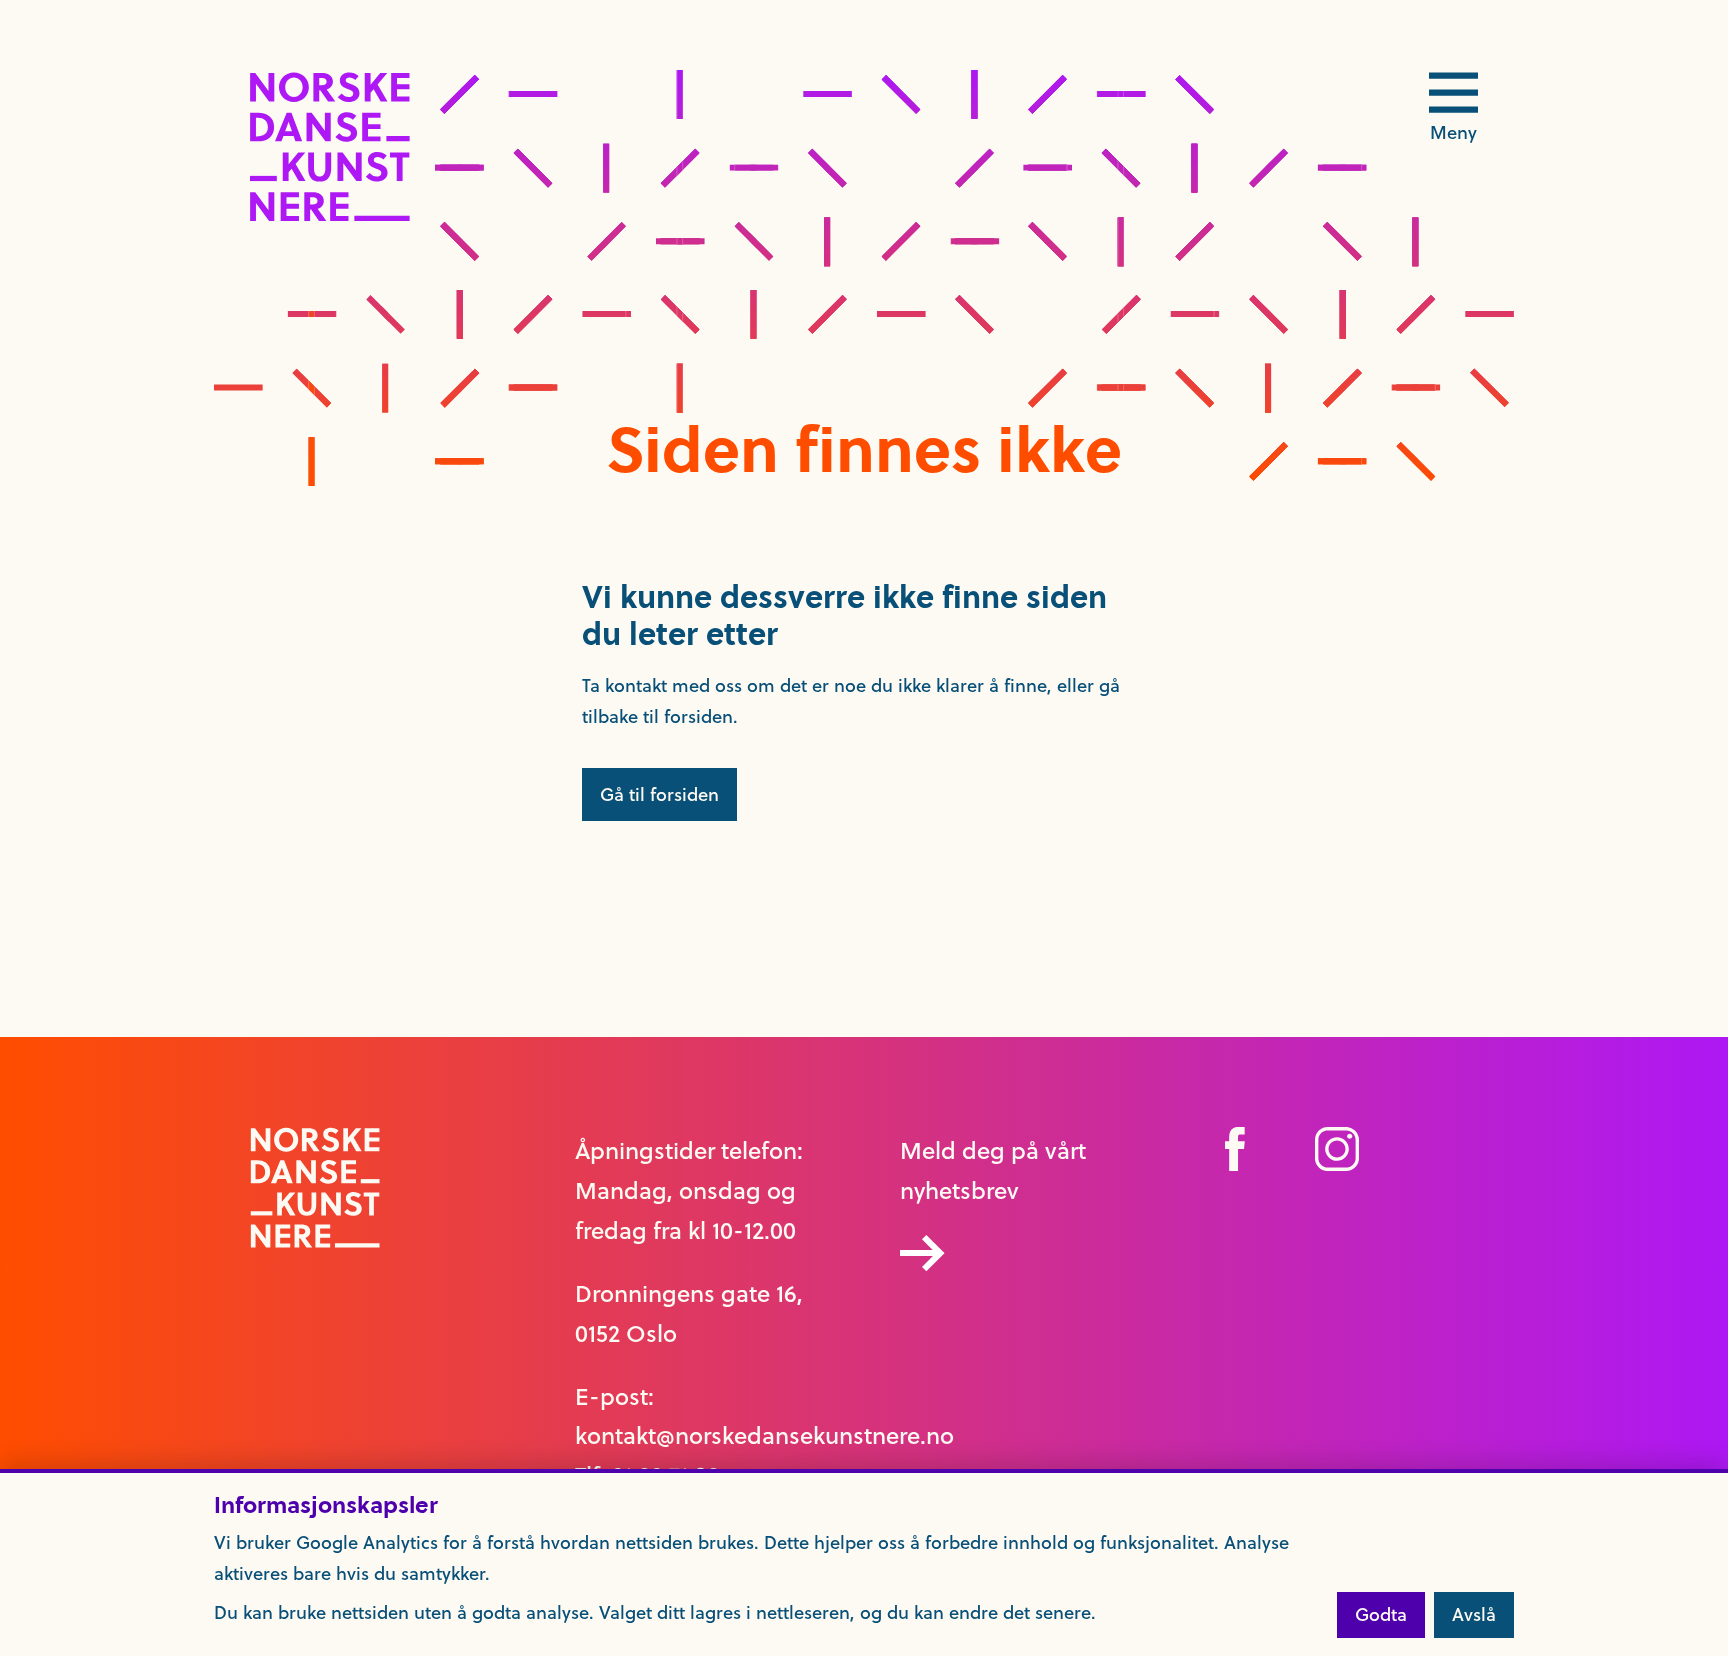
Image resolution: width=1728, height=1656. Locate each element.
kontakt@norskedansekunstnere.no (764, 1436)
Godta (1381, 1614)
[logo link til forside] (330, 215)
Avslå (1474, 1614)
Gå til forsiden (659, 794)
